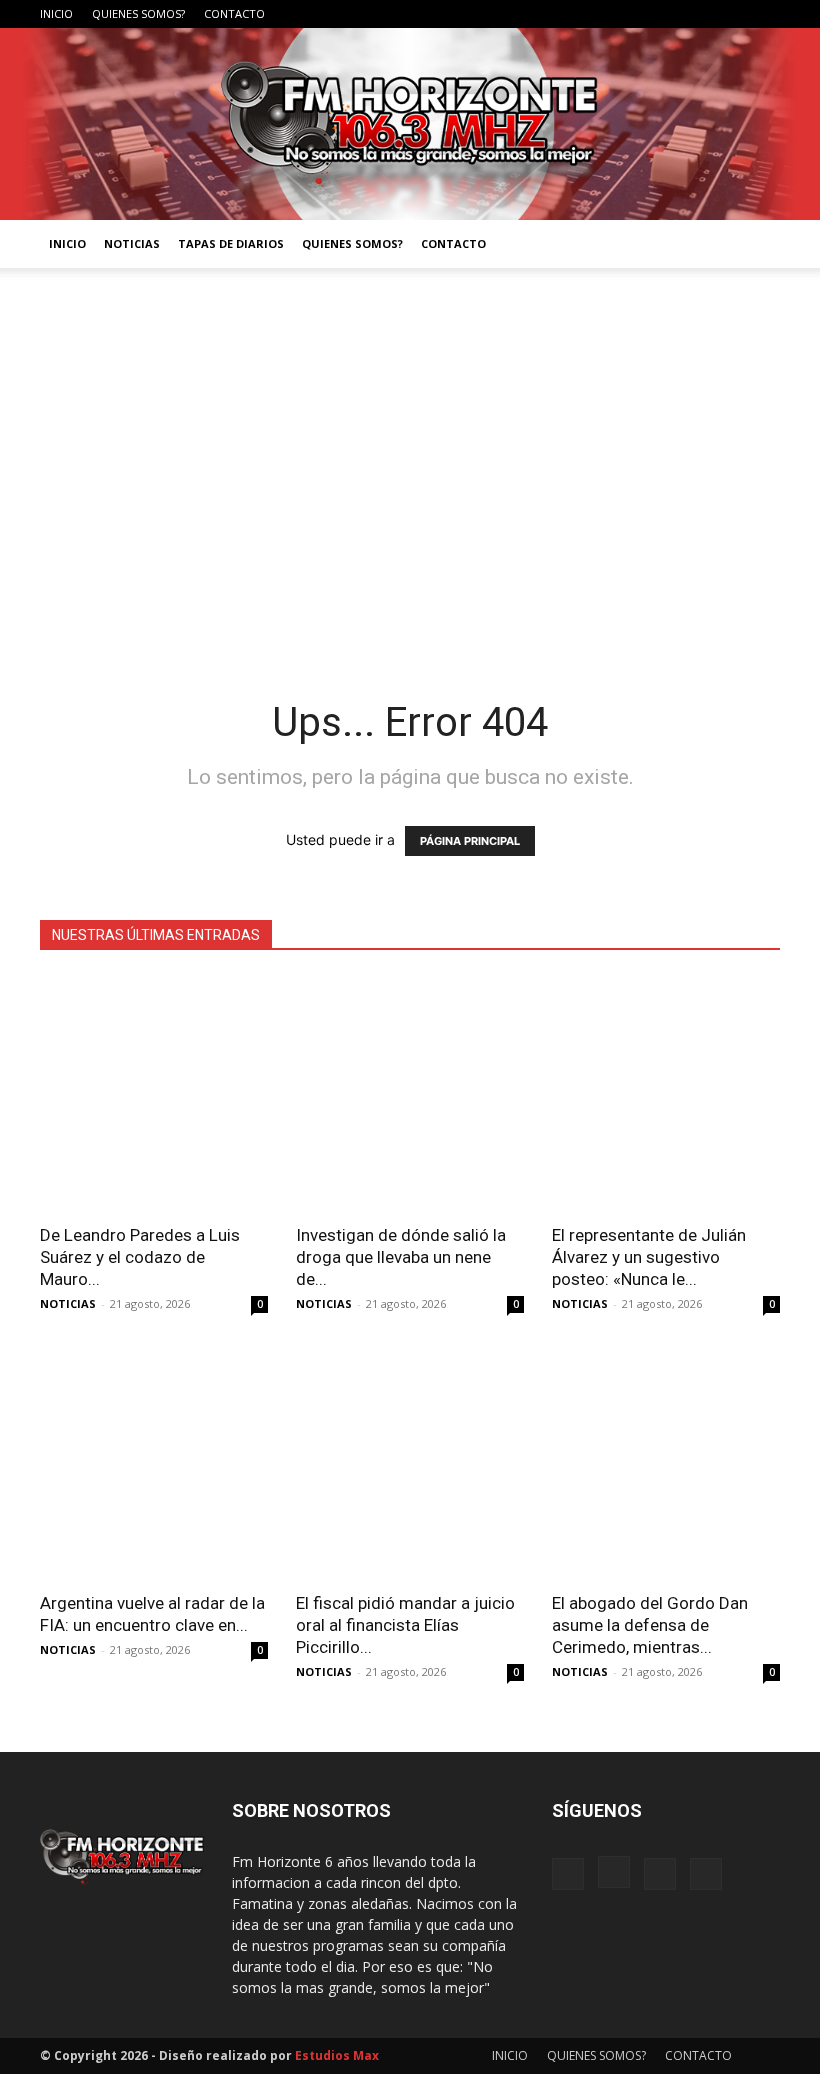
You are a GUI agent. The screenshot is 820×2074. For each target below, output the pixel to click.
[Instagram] (699, 14)
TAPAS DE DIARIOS (231, 243)
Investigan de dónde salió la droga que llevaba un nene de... (401, 1257)
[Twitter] (765, 14)
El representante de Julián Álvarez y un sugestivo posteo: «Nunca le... (649, 1257)
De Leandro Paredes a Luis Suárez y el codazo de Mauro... (140, 1257)
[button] (756, 244)
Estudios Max (337, 2055)
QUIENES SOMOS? (138, 13)
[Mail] (732, 14)
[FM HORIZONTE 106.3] (410, 124)
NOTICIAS (132, 243)
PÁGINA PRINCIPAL (470, 841)
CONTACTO (234, 13)
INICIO (56, 13)
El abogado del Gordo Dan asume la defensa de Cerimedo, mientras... (650, 1625)
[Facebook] (666, 14)
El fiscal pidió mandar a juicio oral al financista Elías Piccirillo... (405, 1625)
